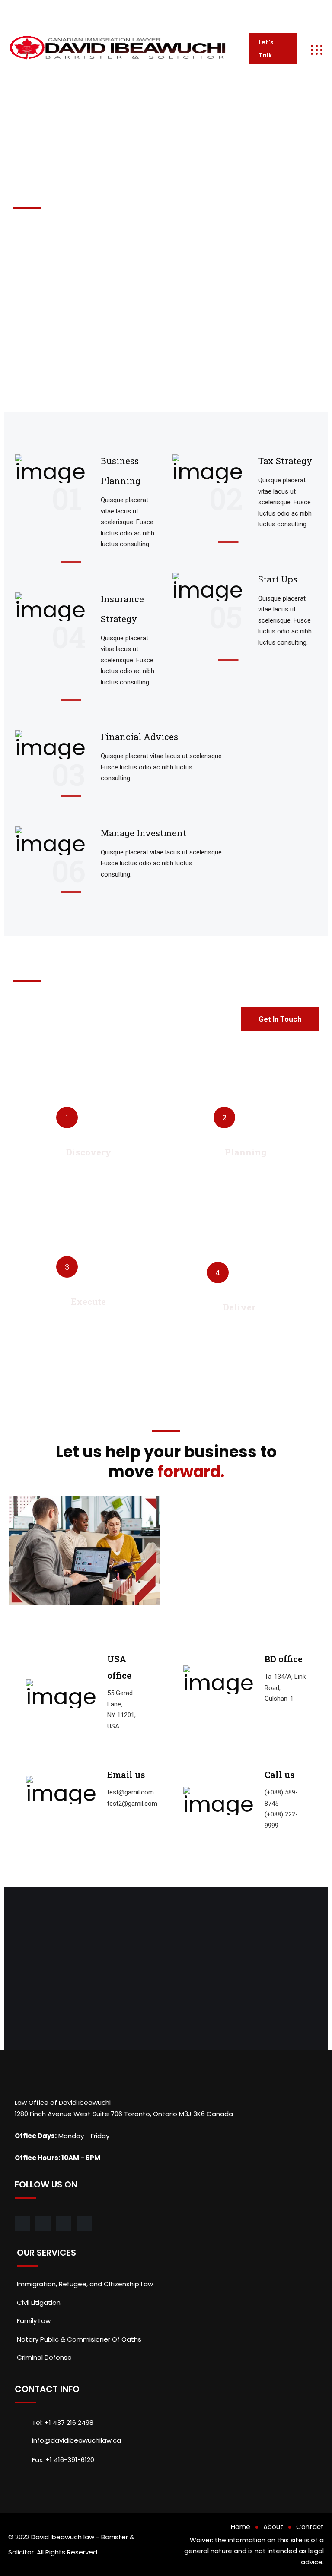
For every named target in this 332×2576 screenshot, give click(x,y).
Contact (310, 2527)
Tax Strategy (285, 461)
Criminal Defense (44, 2357)
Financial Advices (139, 737)
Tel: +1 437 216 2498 (63, 2423)
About (273, 2527)
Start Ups (278, 579)
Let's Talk (266, 49)
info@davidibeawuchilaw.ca (140, 11)
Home (241, 2527)
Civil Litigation (39, 2302)
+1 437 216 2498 (223, 11)
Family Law (34, 2321)
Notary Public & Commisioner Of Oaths (79, 2339)
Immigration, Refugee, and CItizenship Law (85, 2284)
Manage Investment (144, 833)
